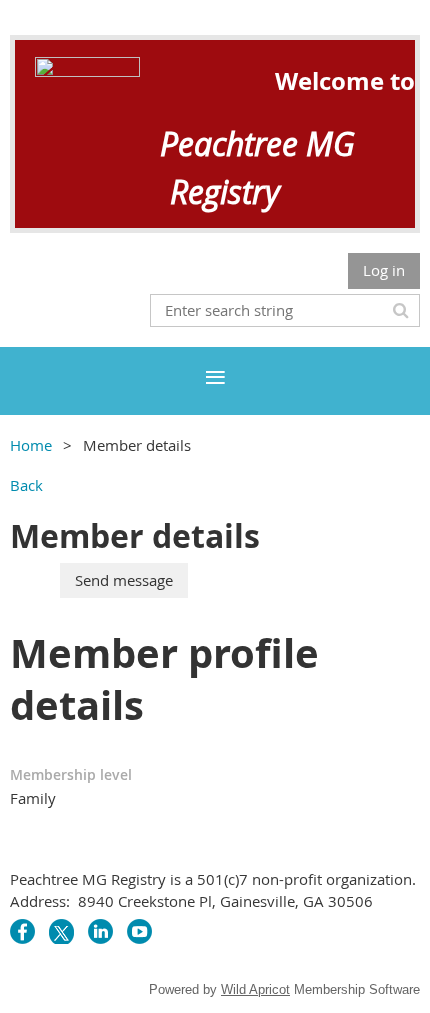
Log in (384, 270)
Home (31, 445)
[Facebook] (22, 931)
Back (26, 485)
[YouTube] (139, 931)
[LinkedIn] (100, 931)
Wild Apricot (255, 989)
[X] (61, 931)
